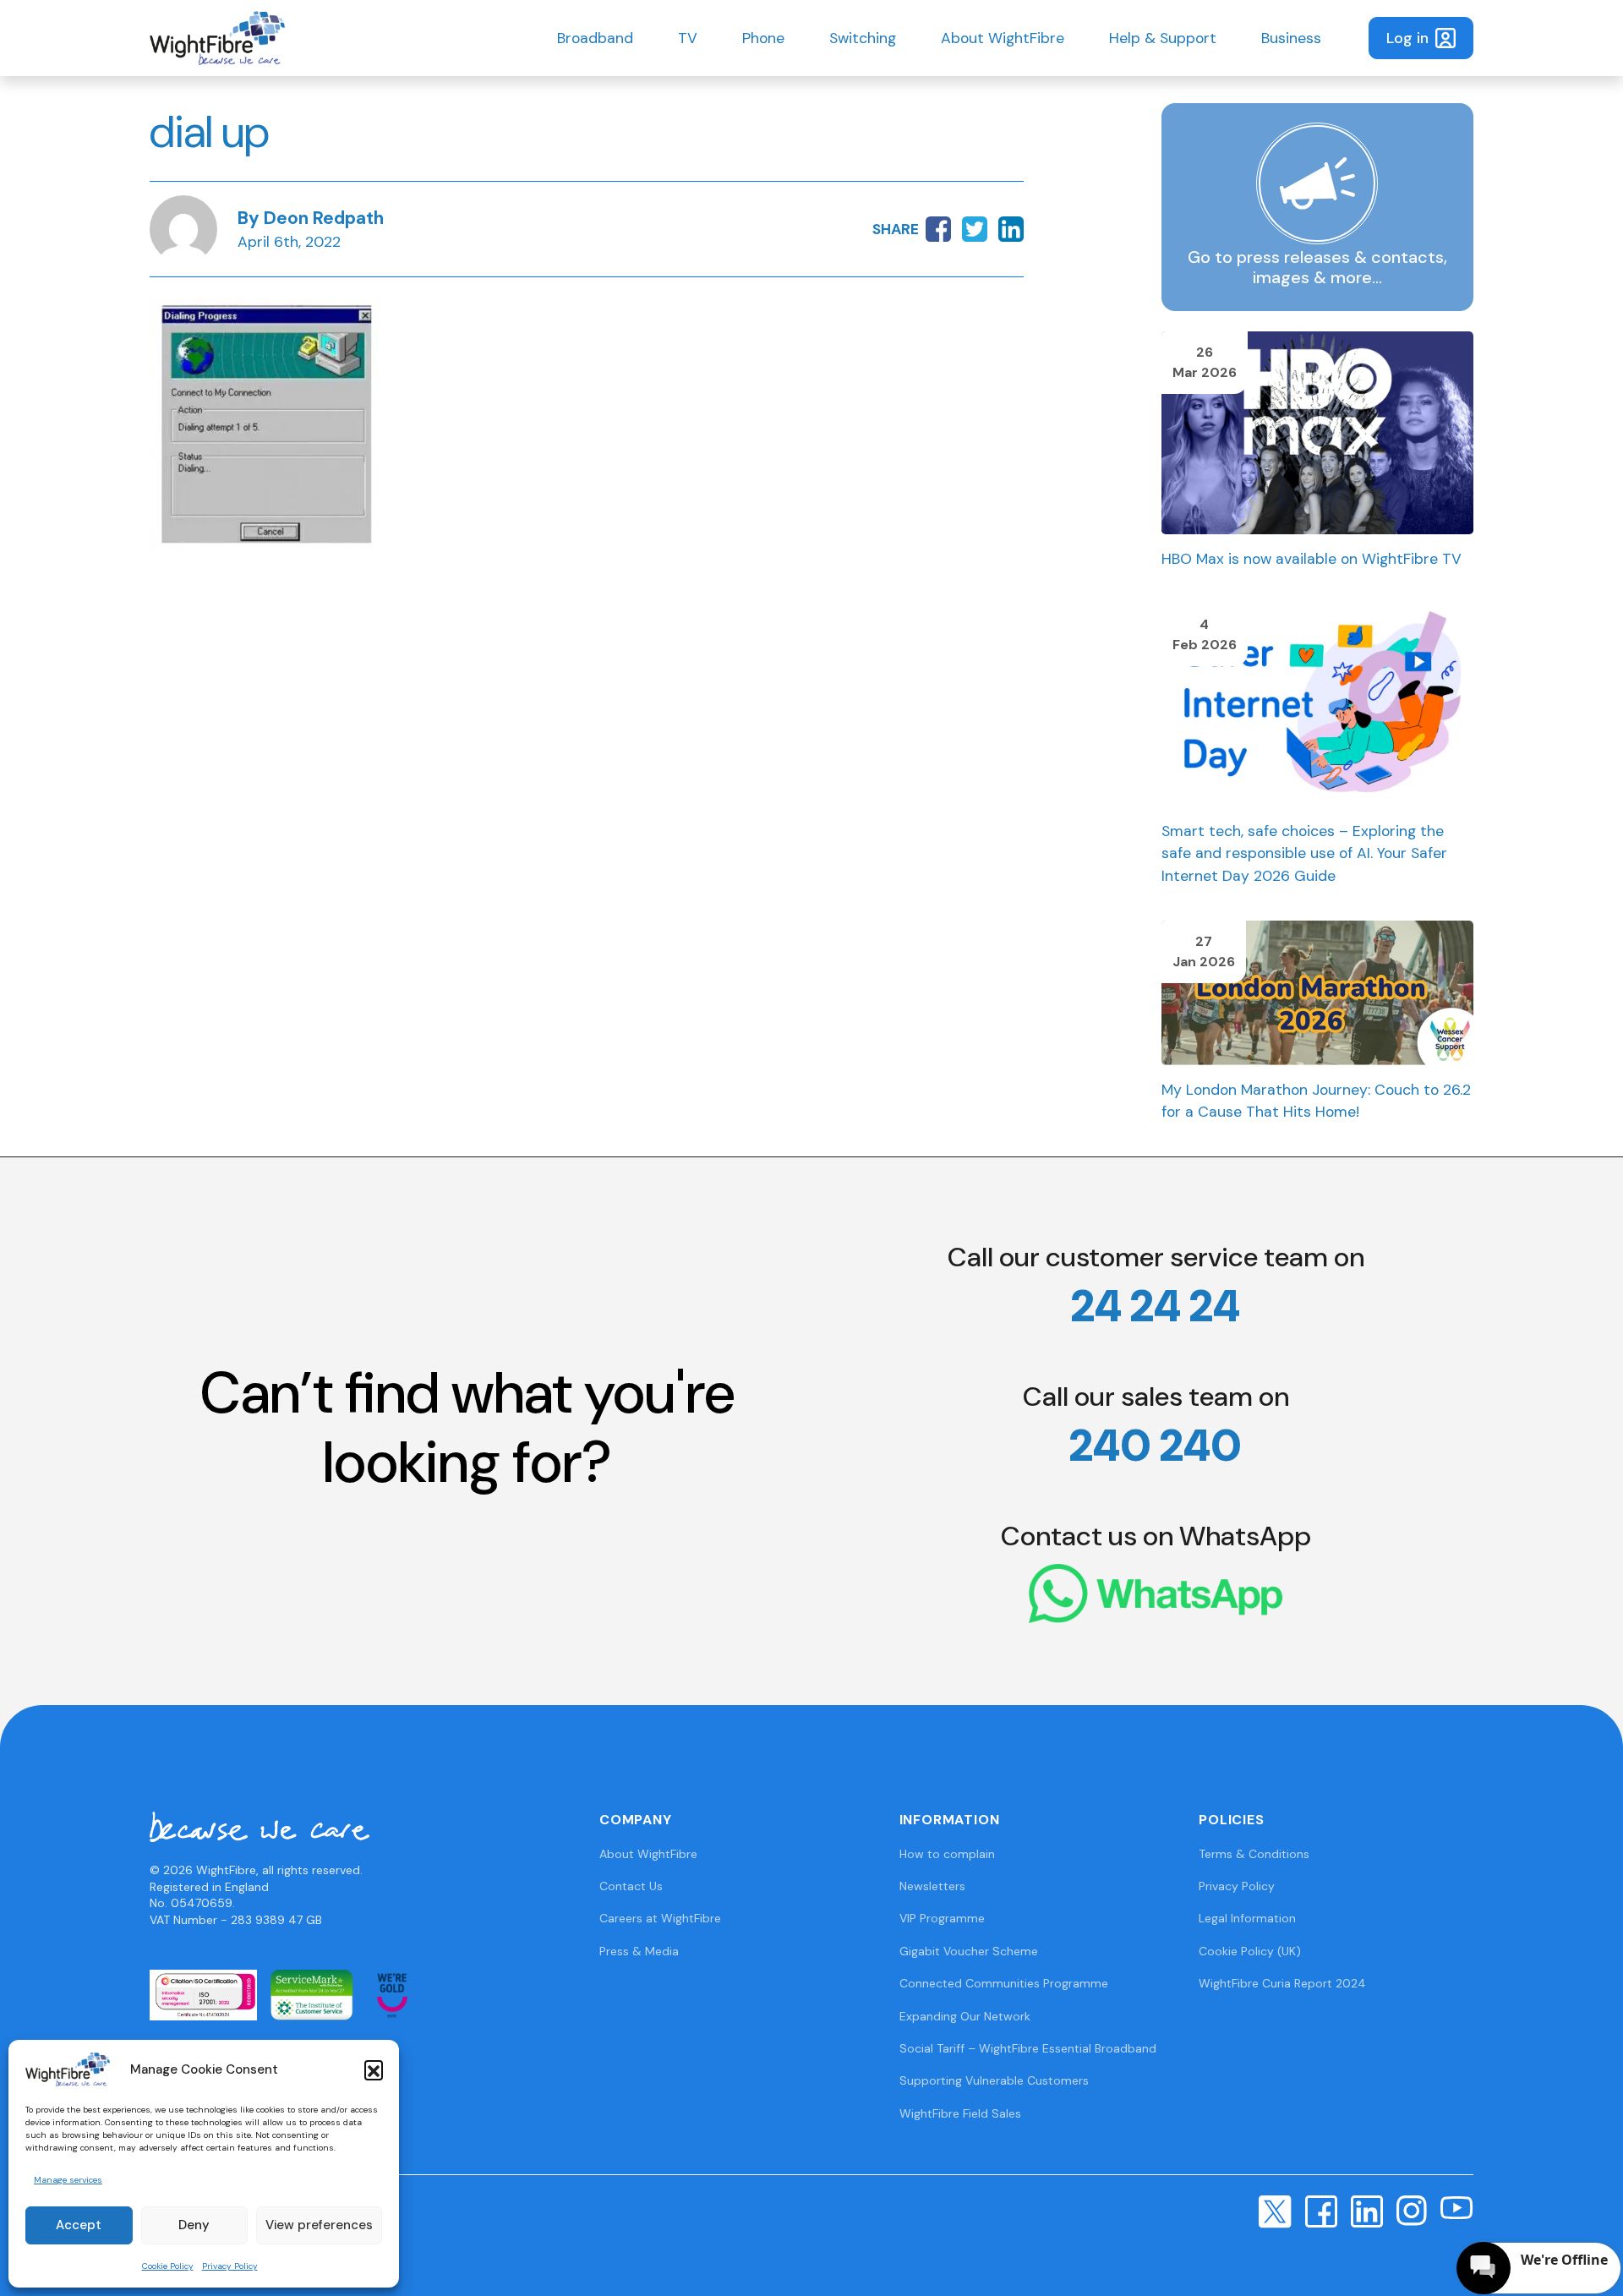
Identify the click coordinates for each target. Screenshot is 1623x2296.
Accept (79, 2225)
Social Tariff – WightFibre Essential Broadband (1028, 2048)
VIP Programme (942, 1918)
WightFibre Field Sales (960, 2113)
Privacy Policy (230, 2266)
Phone (763, 38)
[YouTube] (1457, 2206)
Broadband (595, 38)
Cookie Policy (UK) (1250, 1951)
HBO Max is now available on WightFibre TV (1312, 559)
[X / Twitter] (1275, 2211)
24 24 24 (1156, 1306)
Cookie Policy (168, 2266)
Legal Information (1247, 1918)
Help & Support (1163, 38)
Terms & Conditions (1254, 1854)
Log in (1407, 38)
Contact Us (631, 1886)
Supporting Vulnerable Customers (994, 2080)
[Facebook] (1321, 2211)
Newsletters (932, 1886)
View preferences (319, 2225)
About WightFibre (1003, 38)
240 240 (1156, 1446)
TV (688, 38)
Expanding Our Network (965, 2016)
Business (1291, 38)
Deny (194, 2225)
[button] (374, 2069)
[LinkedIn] (1367, 2211)
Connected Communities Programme (1004, 1983)
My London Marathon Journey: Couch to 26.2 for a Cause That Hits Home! (1316, 1101)
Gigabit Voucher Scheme (969, 1951)
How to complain (947, 1854)
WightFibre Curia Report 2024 (1282, 1983)
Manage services (68, 2180)
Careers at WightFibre (660, 1918)
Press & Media (639, 1951)
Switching (863, 38)
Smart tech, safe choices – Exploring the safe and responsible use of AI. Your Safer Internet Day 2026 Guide (1304, 853)
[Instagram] (1412, 2210)
